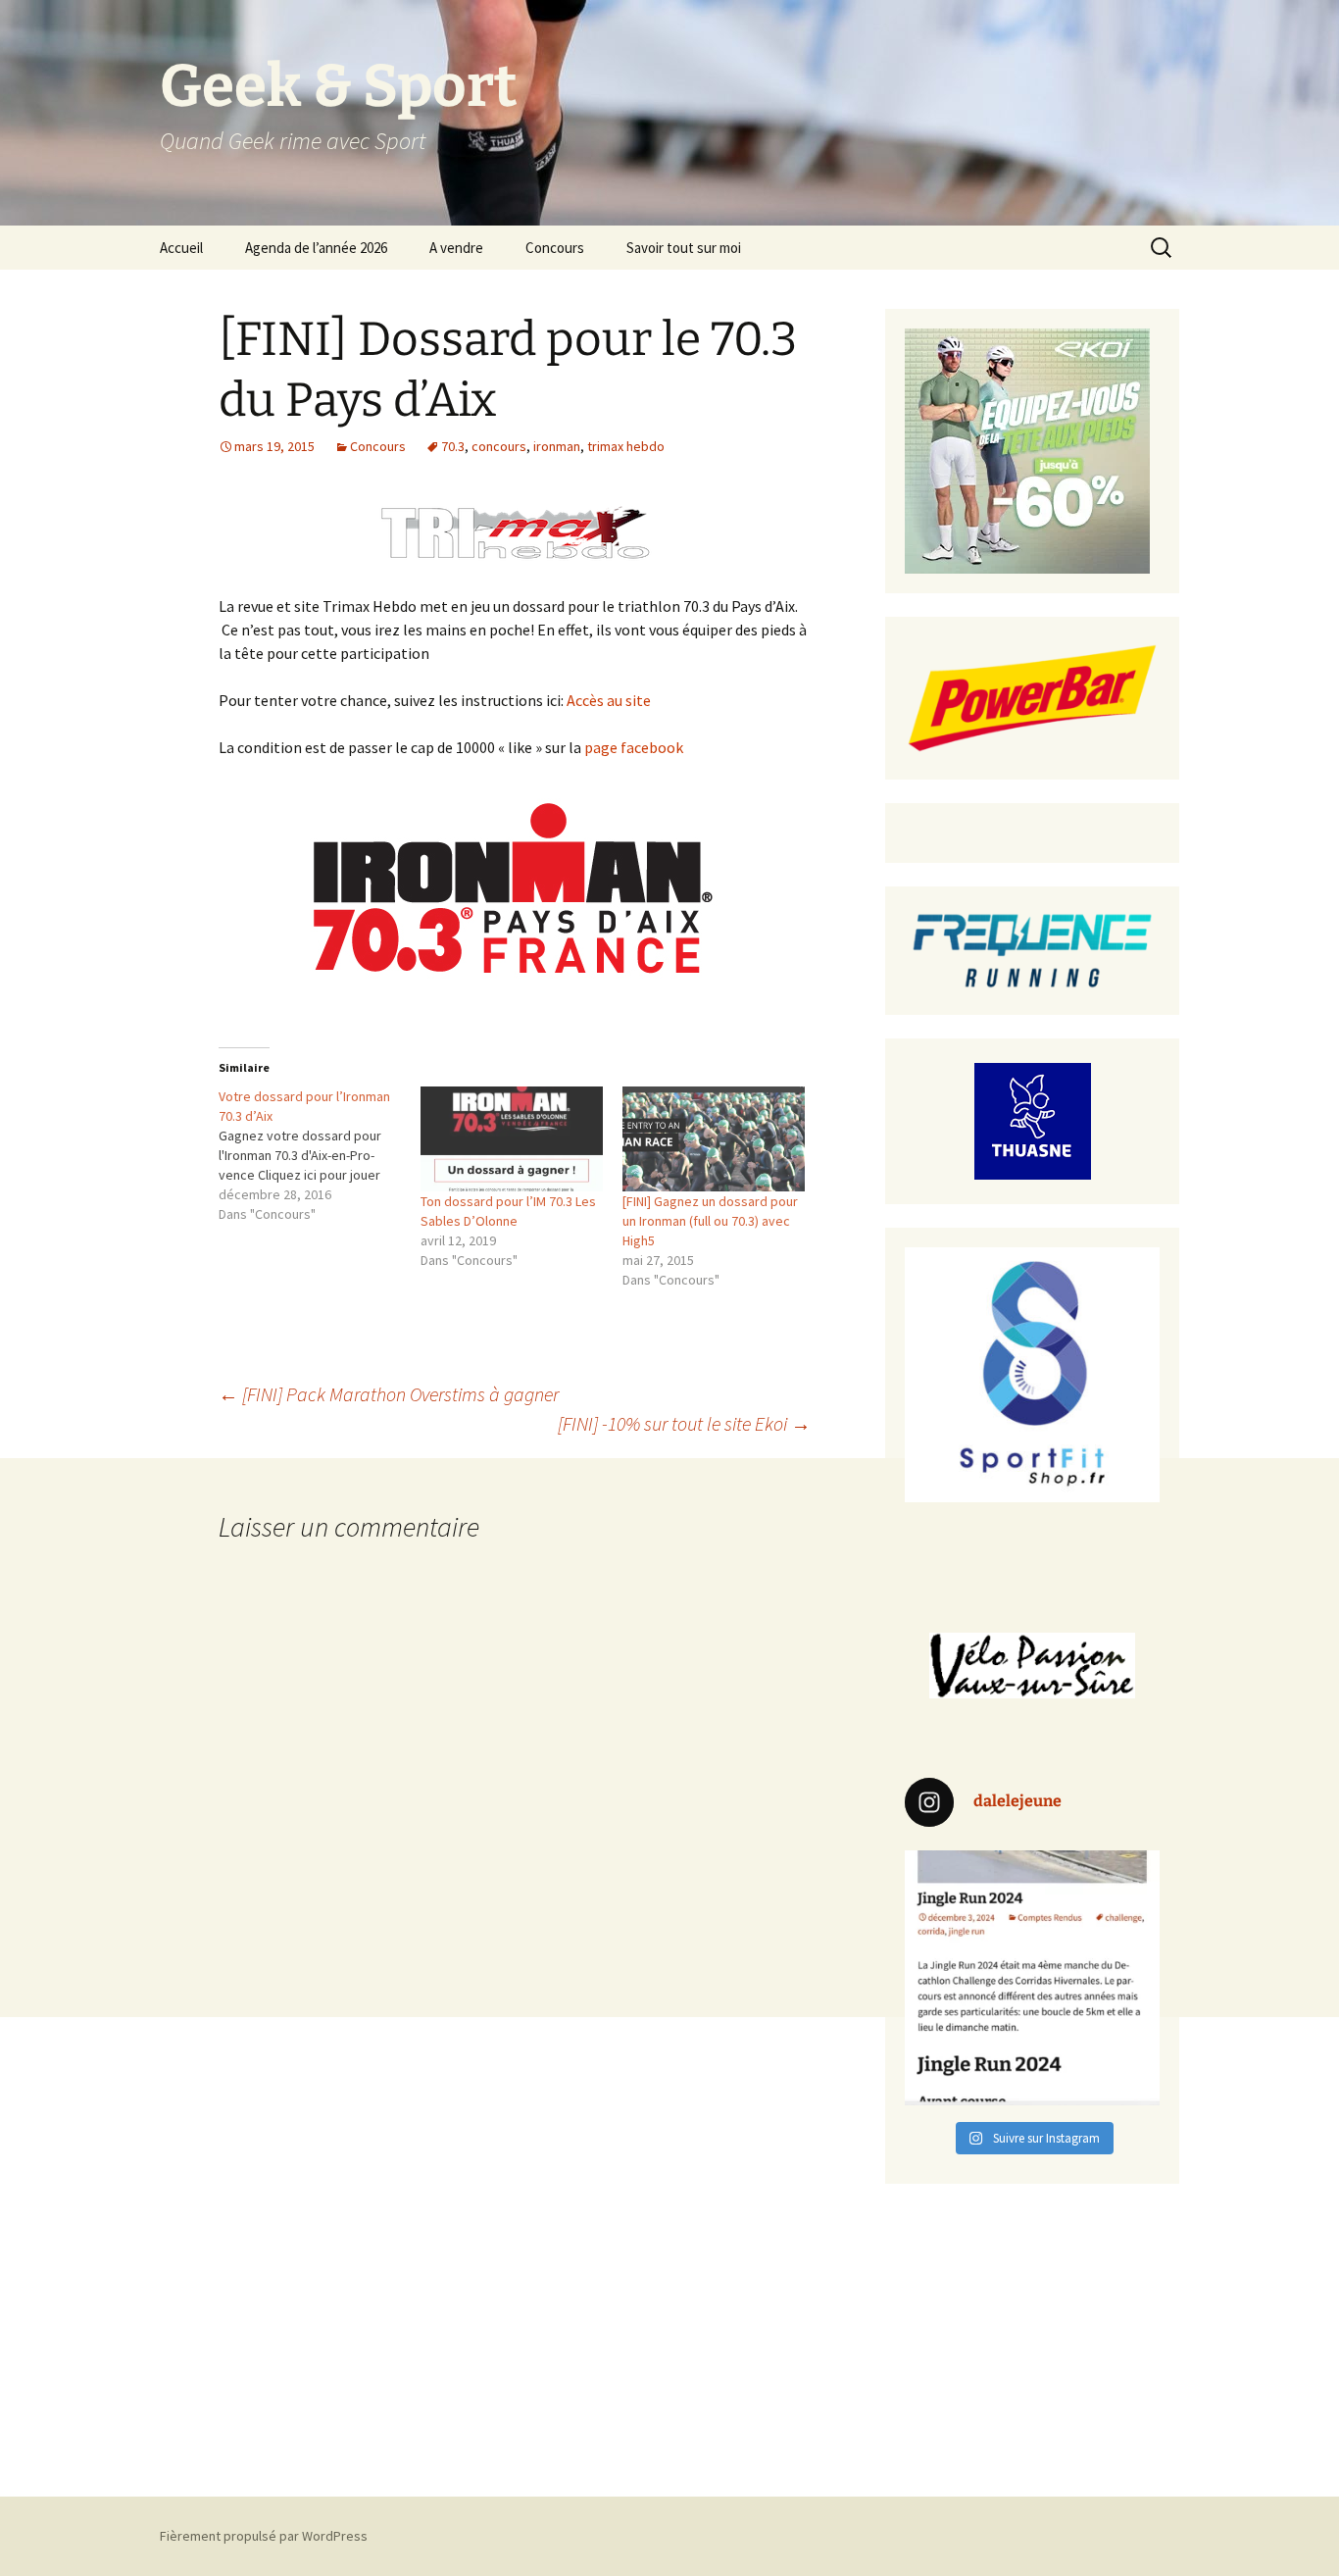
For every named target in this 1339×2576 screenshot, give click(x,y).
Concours (555, 248)
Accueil (181, 248)
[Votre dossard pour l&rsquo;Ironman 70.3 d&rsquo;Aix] (320, 1155)
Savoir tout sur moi (684, 248)
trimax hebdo (626, 446)
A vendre (456, 248)
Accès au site (609, 700)
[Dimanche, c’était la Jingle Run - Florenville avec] (1032, 1978)
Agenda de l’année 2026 (316, 248)
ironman (557, 446)
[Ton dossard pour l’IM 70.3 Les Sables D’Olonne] (512, 1138)
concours (499, 446)
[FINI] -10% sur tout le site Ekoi (684, 1423)
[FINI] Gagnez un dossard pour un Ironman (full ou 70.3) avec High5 (710, 1221)
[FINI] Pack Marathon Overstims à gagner (389, 1394)
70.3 (453, 446)
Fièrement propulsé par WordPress (264, 2536)
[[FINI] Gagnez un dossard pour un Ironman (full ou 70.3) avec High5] (714, 1138)
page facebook (634, 747)
